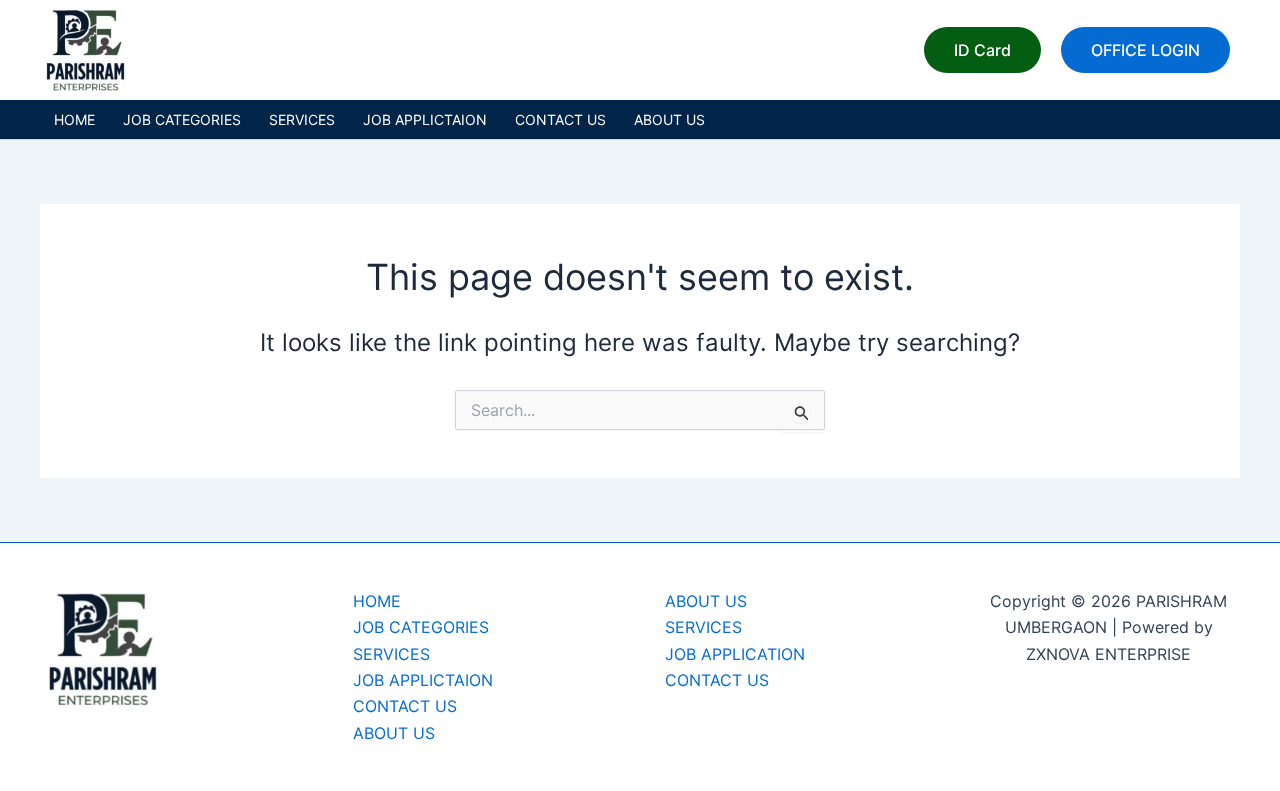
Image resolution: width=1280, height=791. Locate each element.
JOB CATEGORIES (182, 119)
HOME (74, 119)
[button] (982, 50)
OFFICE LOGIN (1145, 50)
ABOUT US (669, 119)
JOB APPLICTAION (425, 119)
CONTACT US (560, 119)
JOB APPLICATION (735, 654)
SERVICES (302, 119)
